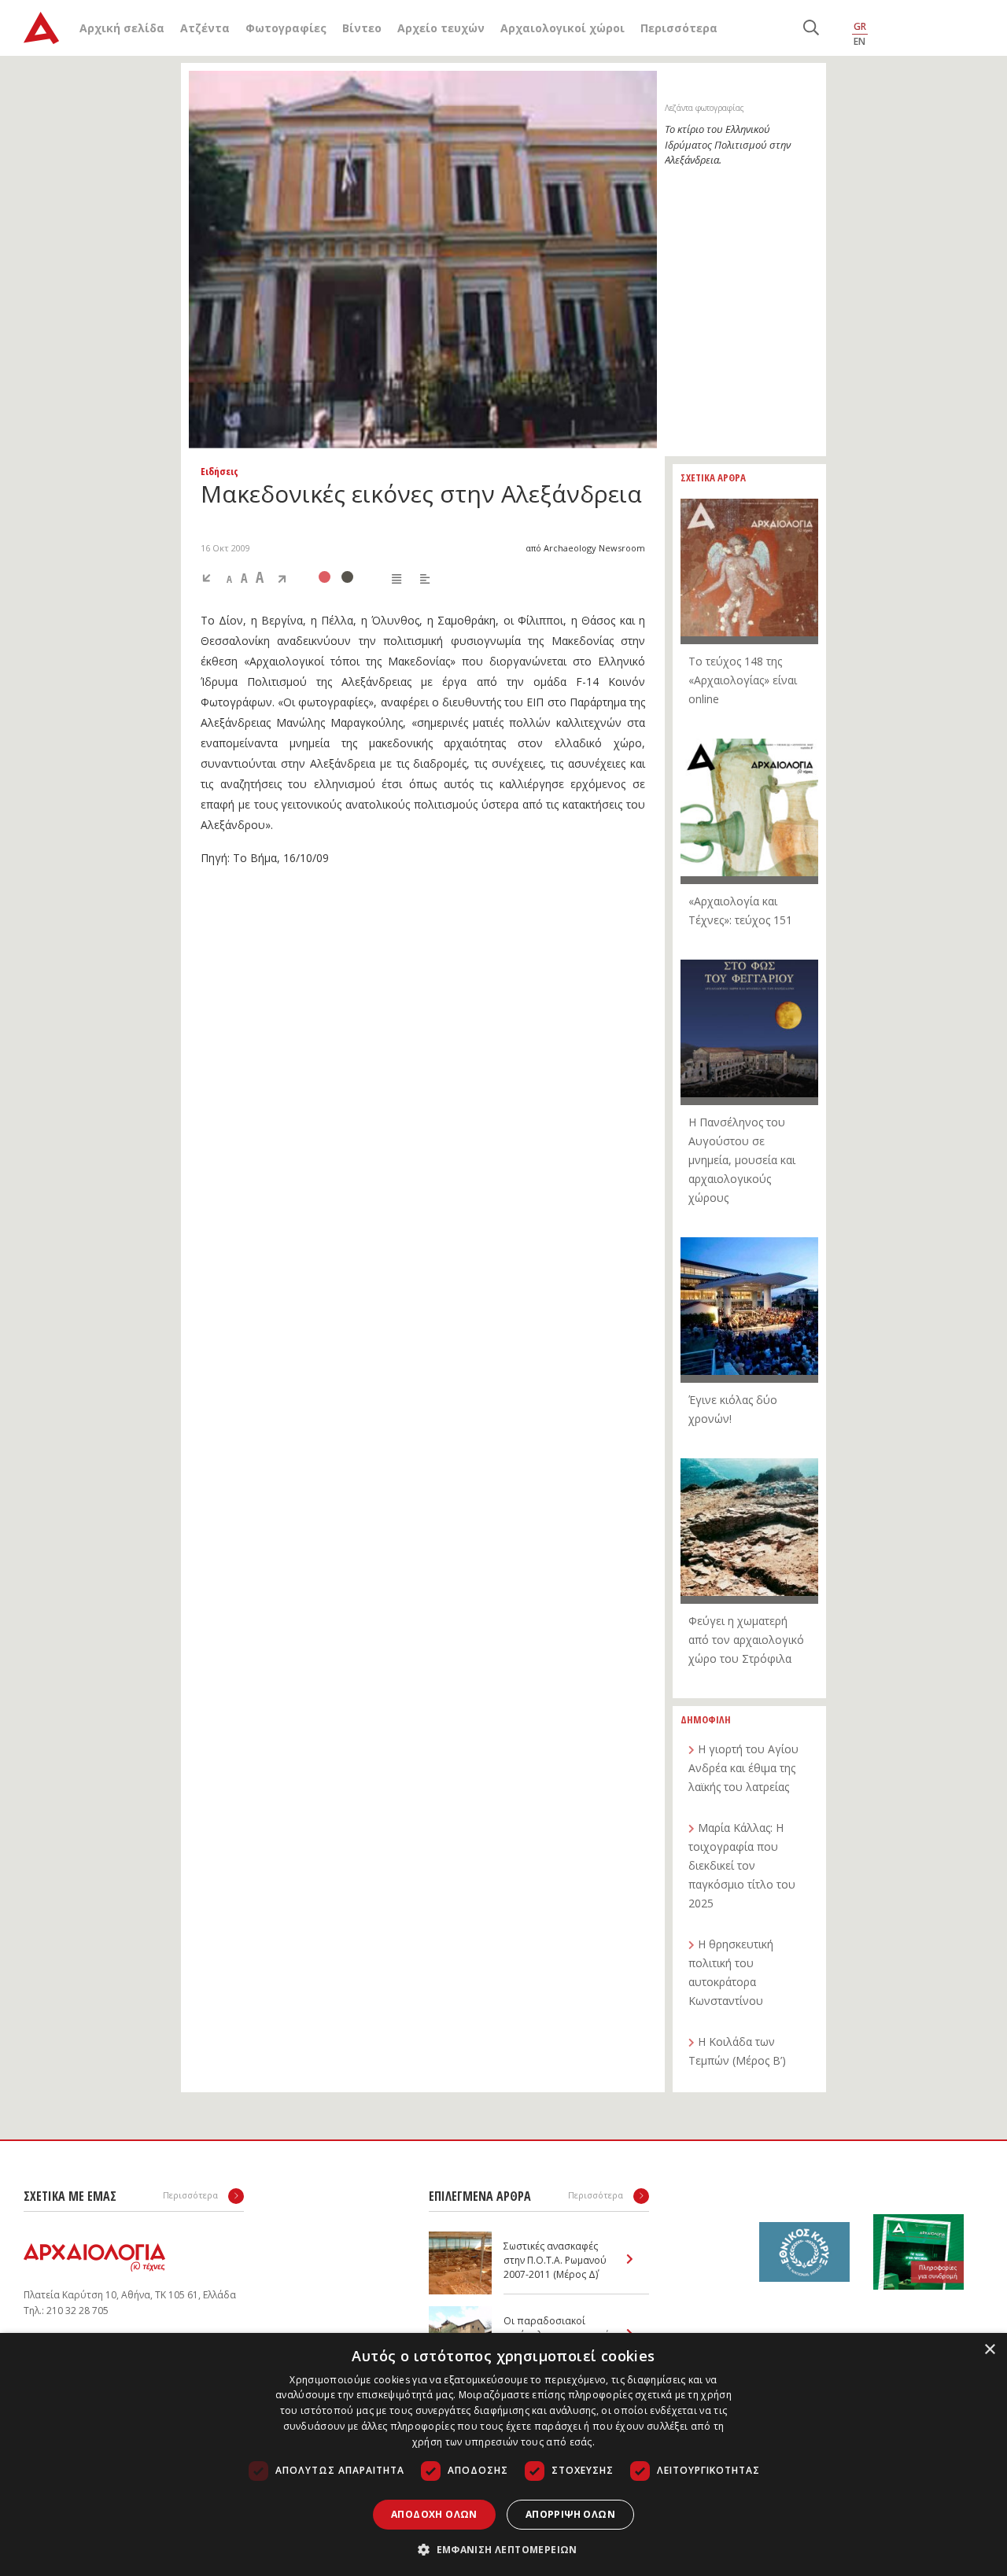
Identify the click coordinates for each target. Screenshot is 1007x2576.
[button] (503, 2549)
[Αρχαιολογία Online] (41, 28)
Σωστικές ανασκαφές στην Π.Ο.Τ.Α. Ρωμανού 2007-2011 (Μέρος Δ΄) (555, 2260)
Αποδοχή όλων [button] (434, 2514)
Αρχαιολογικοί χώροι (563, 28)
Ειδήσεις (219, 471)
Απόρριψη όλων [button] (570, 2514)
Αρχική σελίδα (122, 28)
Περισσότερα (679, 28)
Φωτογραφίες (286, 28)
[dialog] (503, 2454)
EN (859, 41)
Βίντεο (362, 28)
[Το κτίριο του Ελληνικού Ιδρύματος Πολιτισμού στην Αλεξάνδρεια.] (423, 260)
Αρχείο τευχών (441, 28)
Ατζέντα (205, 28)
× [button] (989, 2350)
